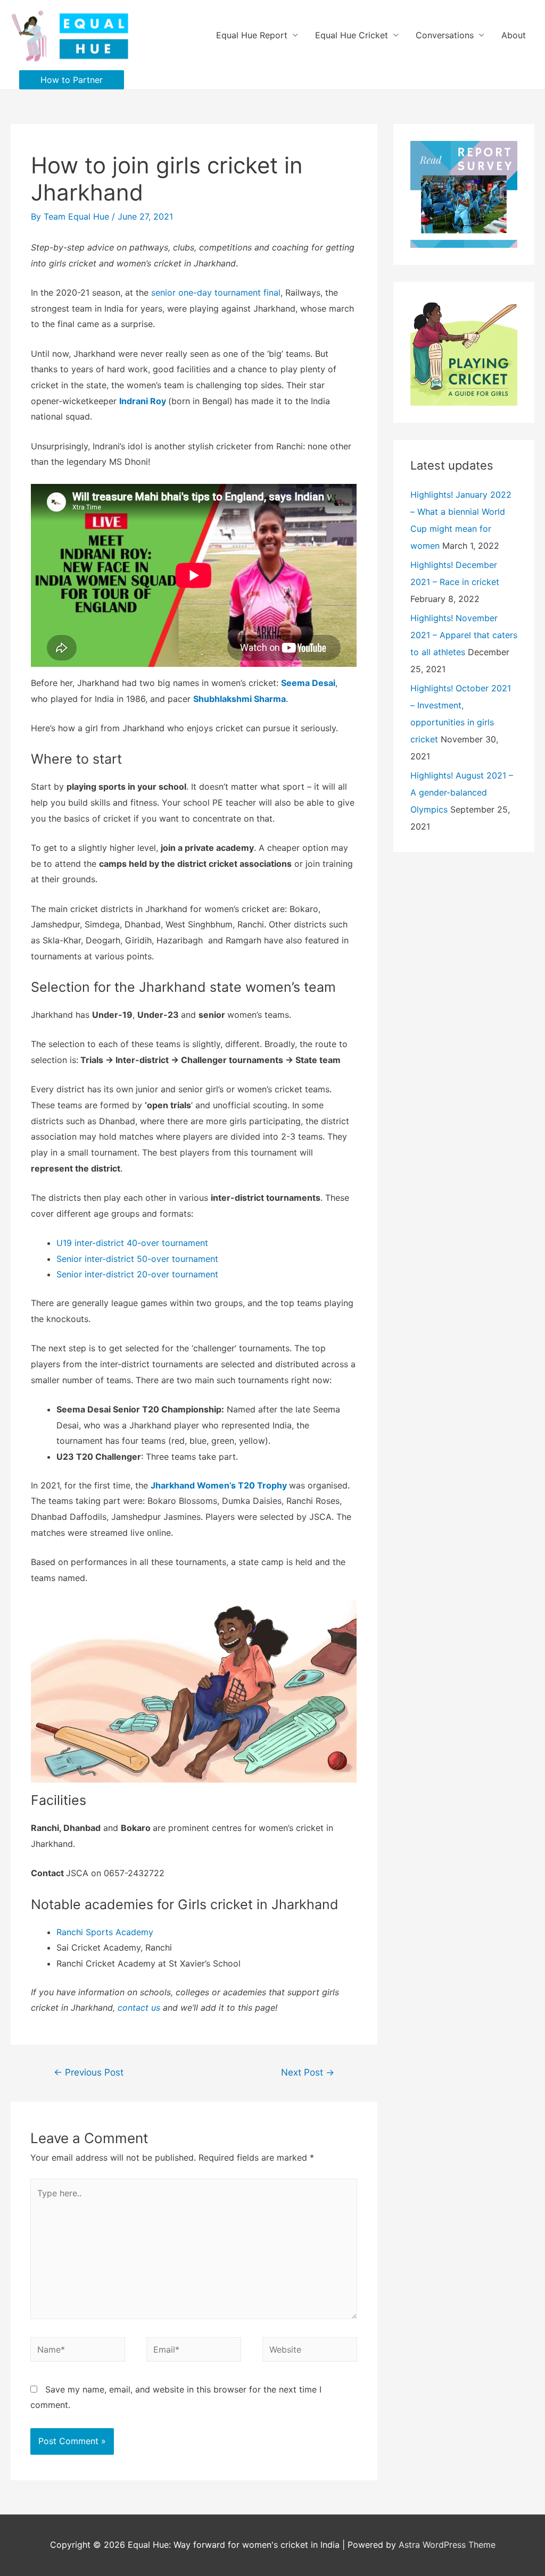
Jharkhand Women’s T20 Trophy (219, 1485)
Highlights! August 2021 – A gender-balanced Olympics (462, 792)
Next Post (308, 2072)
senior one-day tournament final (216, 292)
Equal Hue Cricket (352, 35)
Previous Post (89, 2072)
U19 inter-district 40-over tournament (132, 1243)
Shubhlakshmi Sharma (240, 699)
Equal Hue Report (252, 35)
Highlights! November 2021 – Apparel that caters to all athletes (464, 635)
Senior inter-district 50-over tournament (137, 1259)
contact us (139, 2008)
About (514, 35)
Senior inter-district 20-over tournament (140, 1274)
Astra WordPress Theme (447, 2545)
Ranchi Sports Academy (105, 1932)
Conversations (445, 35)
